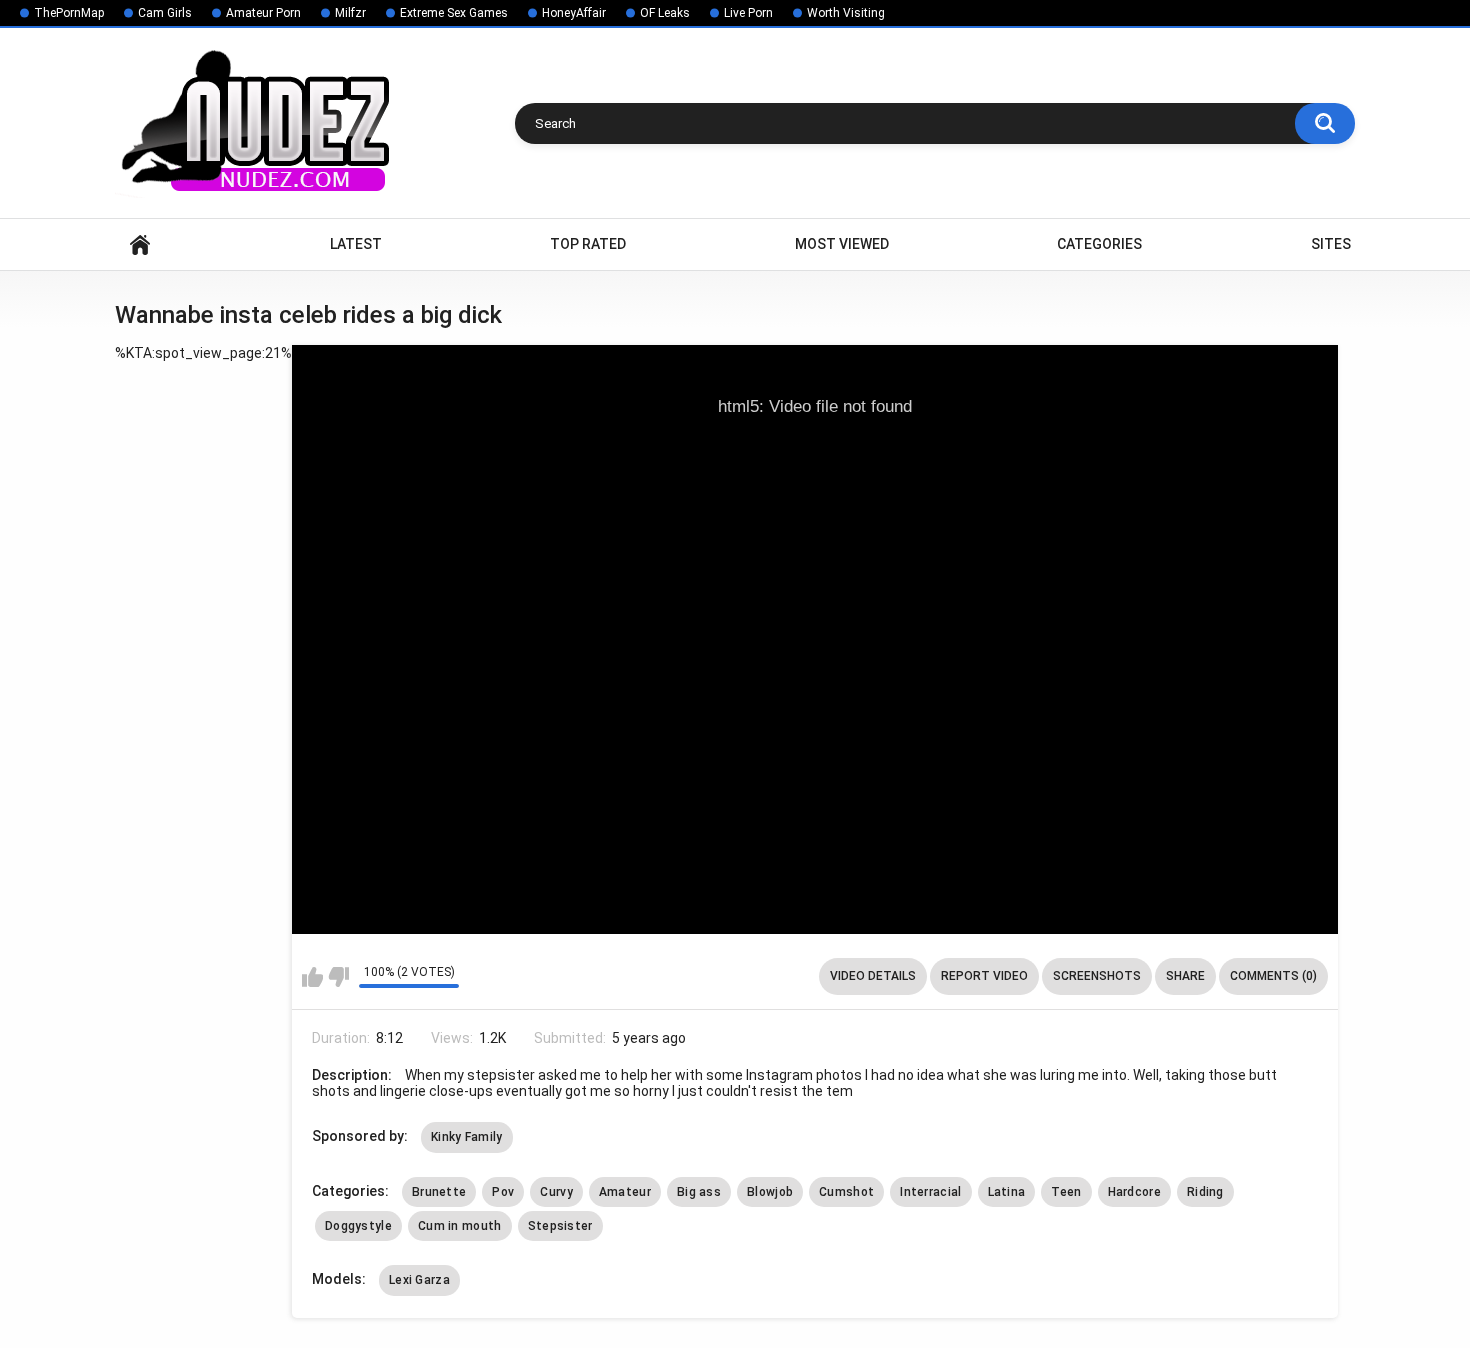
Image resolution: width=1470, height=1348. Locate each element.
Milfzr (350, 13)
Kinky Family (467, 1137)
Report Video (984, 976)
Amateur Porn (263, 13)
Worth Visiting (846, 13)
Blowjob (770, 1192)
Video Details (873, 976)
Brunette (439, 1192)
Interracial (930, 1192)
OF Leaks (665, 13)
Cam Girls (165, 13)
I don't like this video (338, 977)
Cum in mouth (460, 1226)
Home (140, 244)
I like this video (312, 977)
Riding (1205, 1192)
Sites (1331, 244)
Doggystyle (358, 1226)
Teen (1066, 1192)
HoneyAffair (574, 13)
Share (1185, 976)
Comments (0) (1273, 976)
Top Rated (588, 244)
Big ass (699, 1192)
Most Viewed (842, 244)
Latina (1007, 1192)
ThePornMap (69, 13)
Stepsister (560, 1226)
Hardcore (1134, 1192)
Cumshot (846, 1192)
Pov (503, 1192)
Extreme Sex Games (454, 13)
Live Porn (748, 13)
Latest (356, 244)
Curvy (556, 1192)
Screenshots (1097, 976)
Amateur (625, 1192)
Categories (1099, 244)
